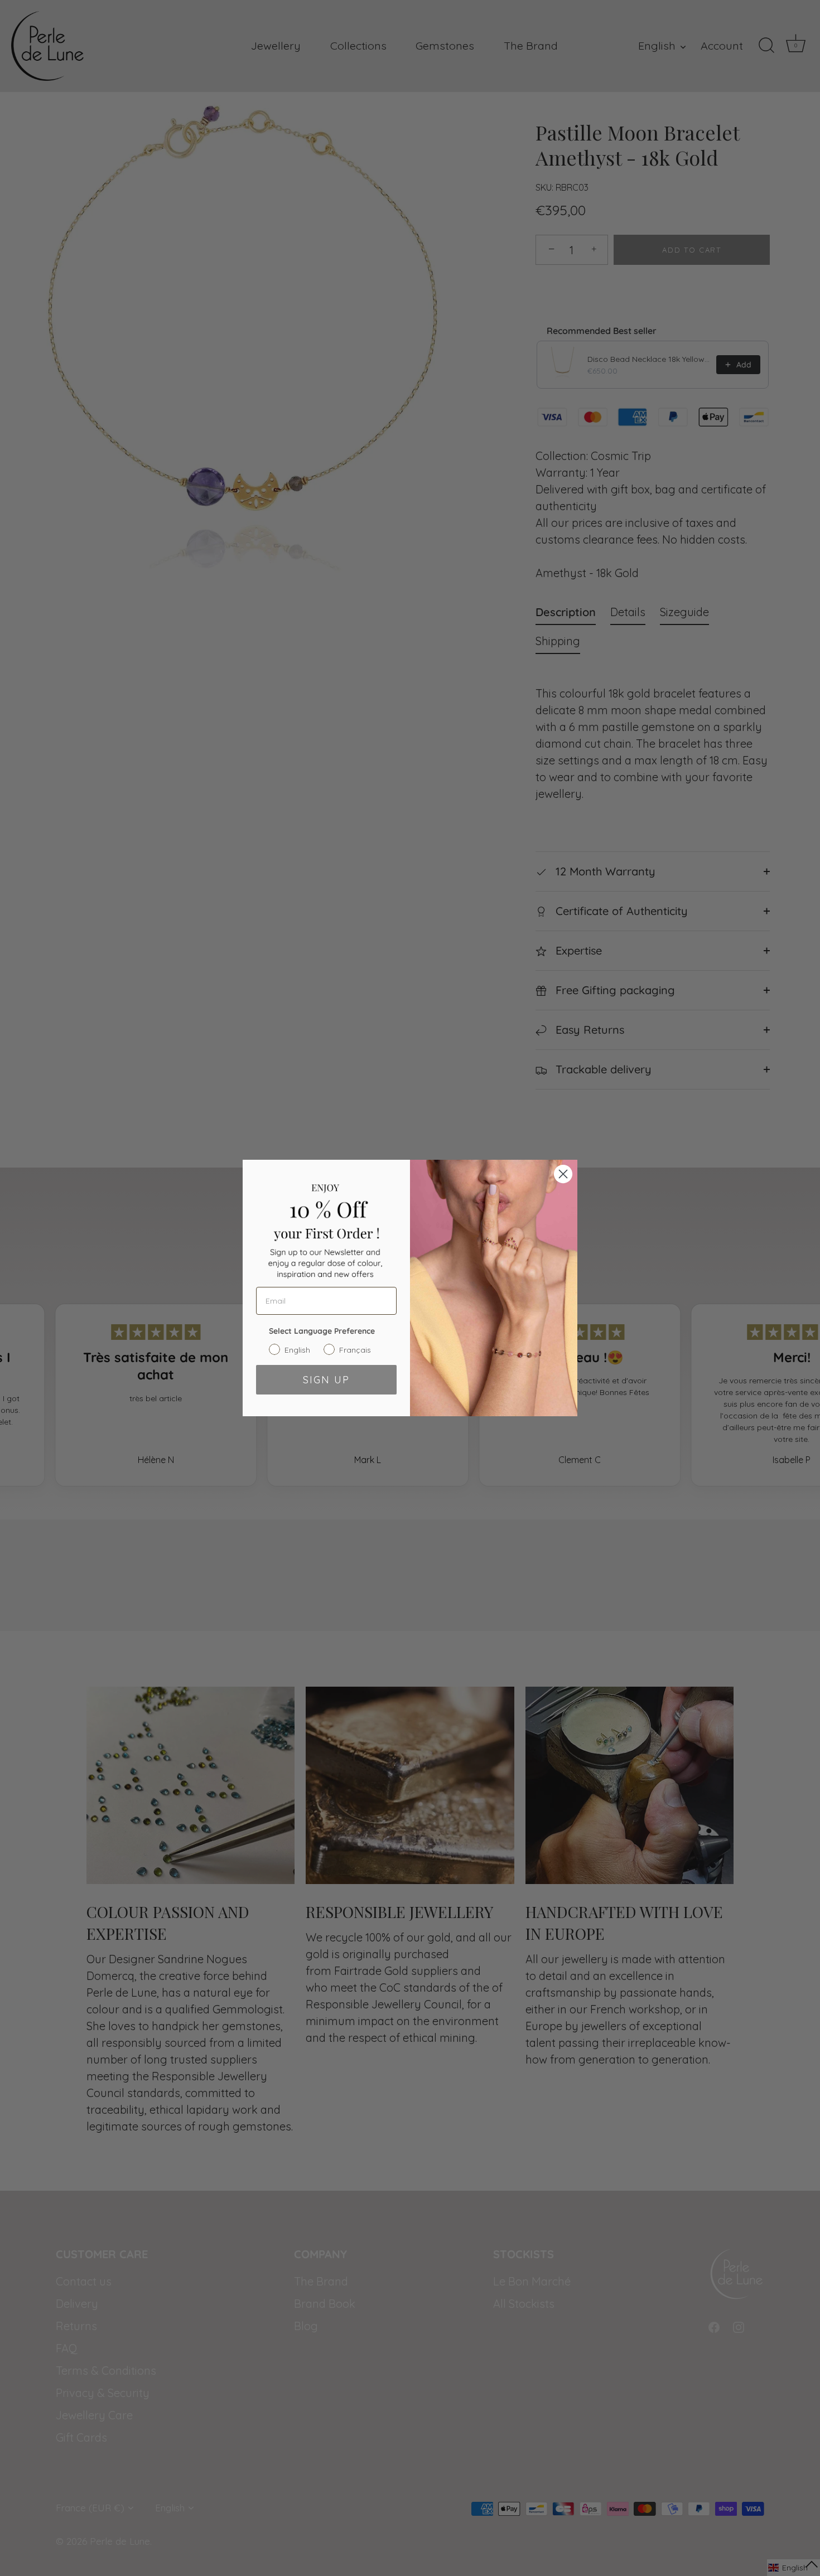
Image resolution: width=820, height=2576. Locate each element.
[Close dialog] (563, 1174)
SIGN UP (326, 1380)
